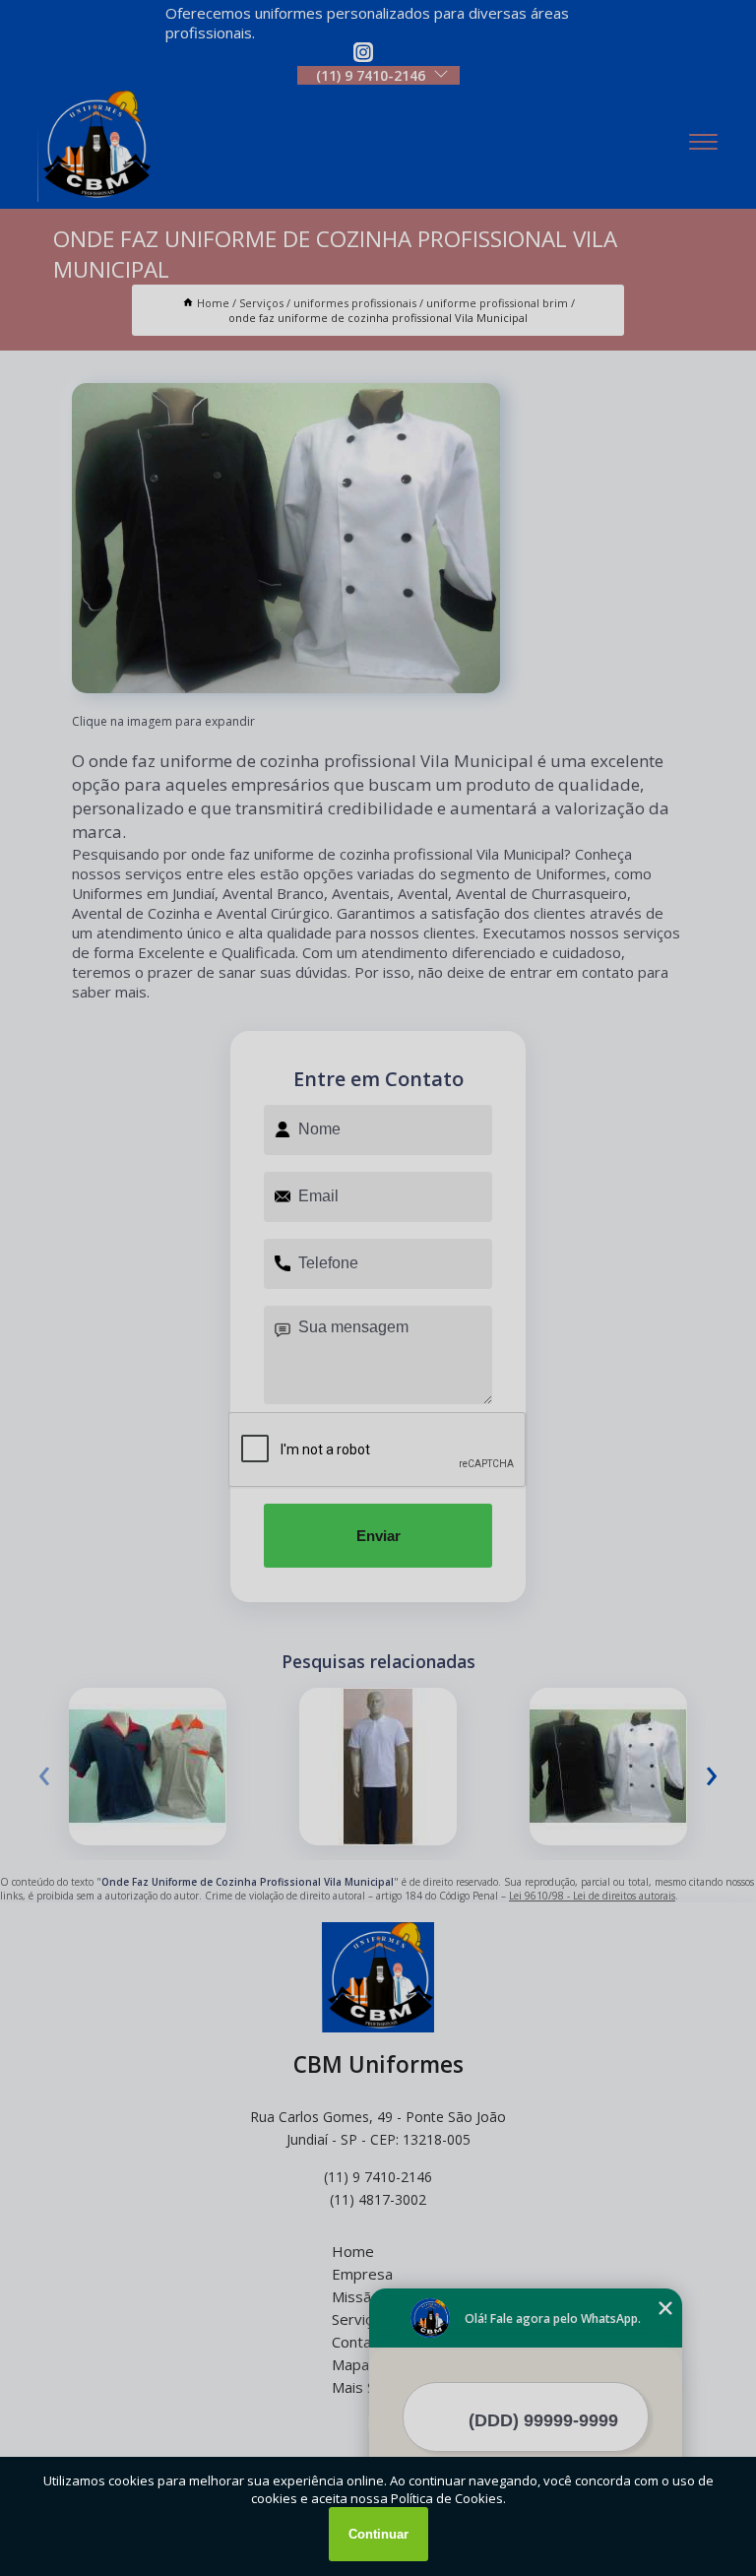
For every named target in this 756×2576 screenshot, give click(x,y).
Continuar (378, 2534)
